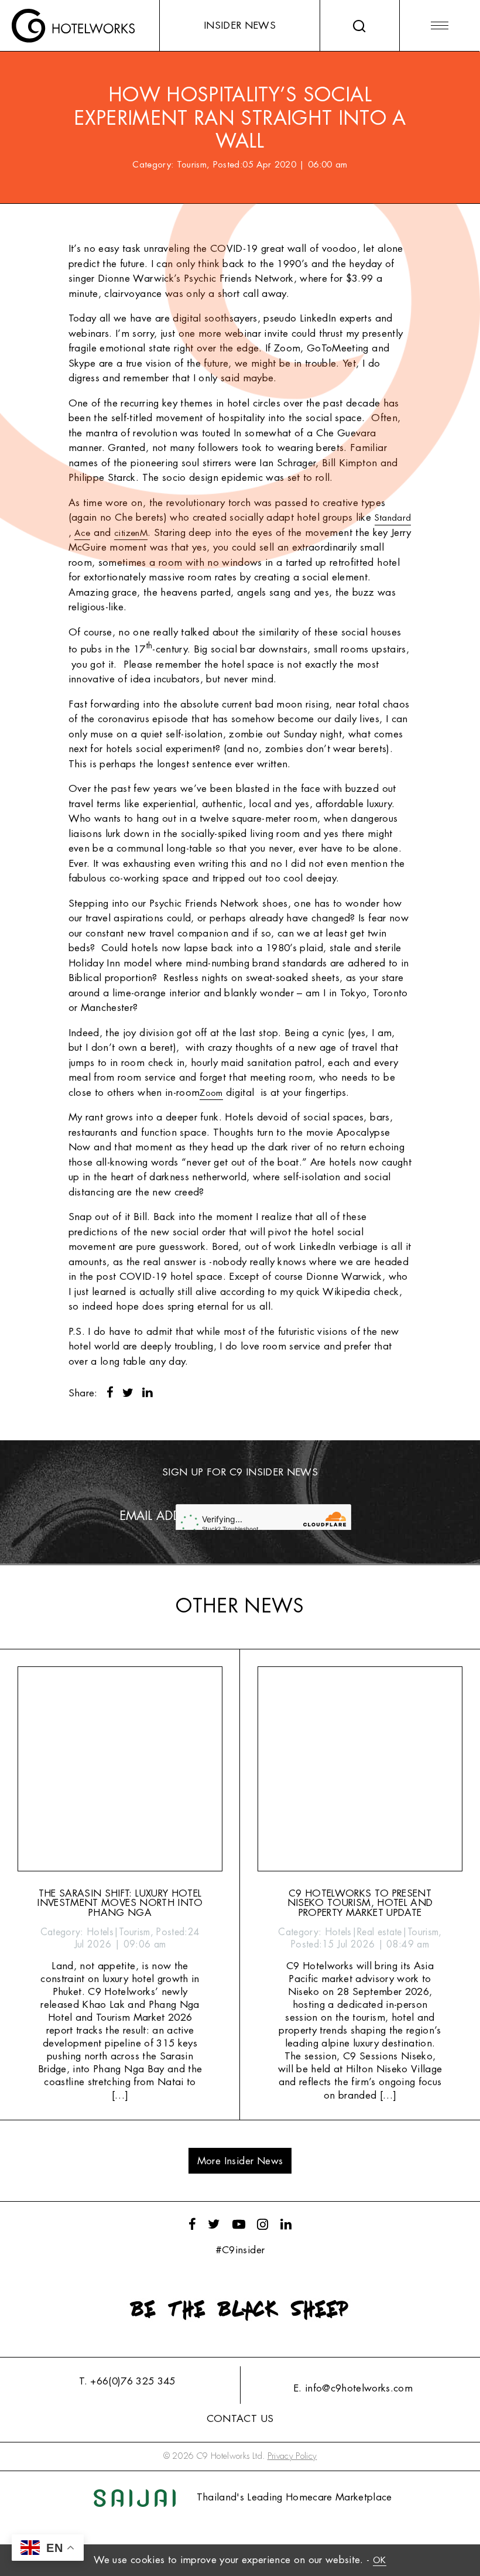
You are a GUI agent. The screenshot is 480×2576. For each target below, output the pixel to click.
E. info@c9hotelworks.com (353, 2388)
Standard (393, 518)
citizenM (131, 533)
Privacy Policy (292, 2456)
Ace (82, 533)
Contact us (240, 2419)
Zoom (211, 1093)
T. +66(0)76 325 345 (127, 2381)
